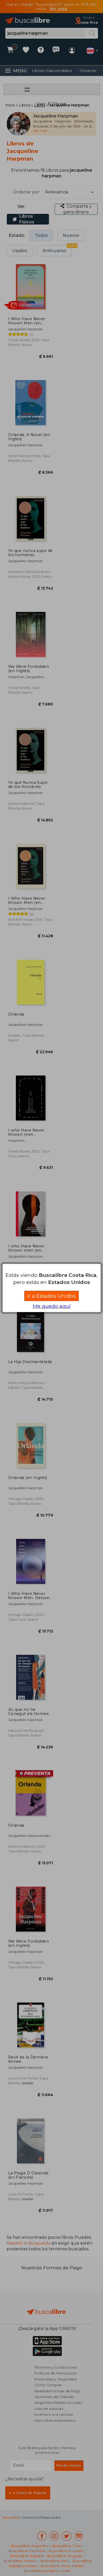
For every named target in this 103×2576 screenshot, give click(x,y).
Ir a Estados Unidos (51, 1296)
